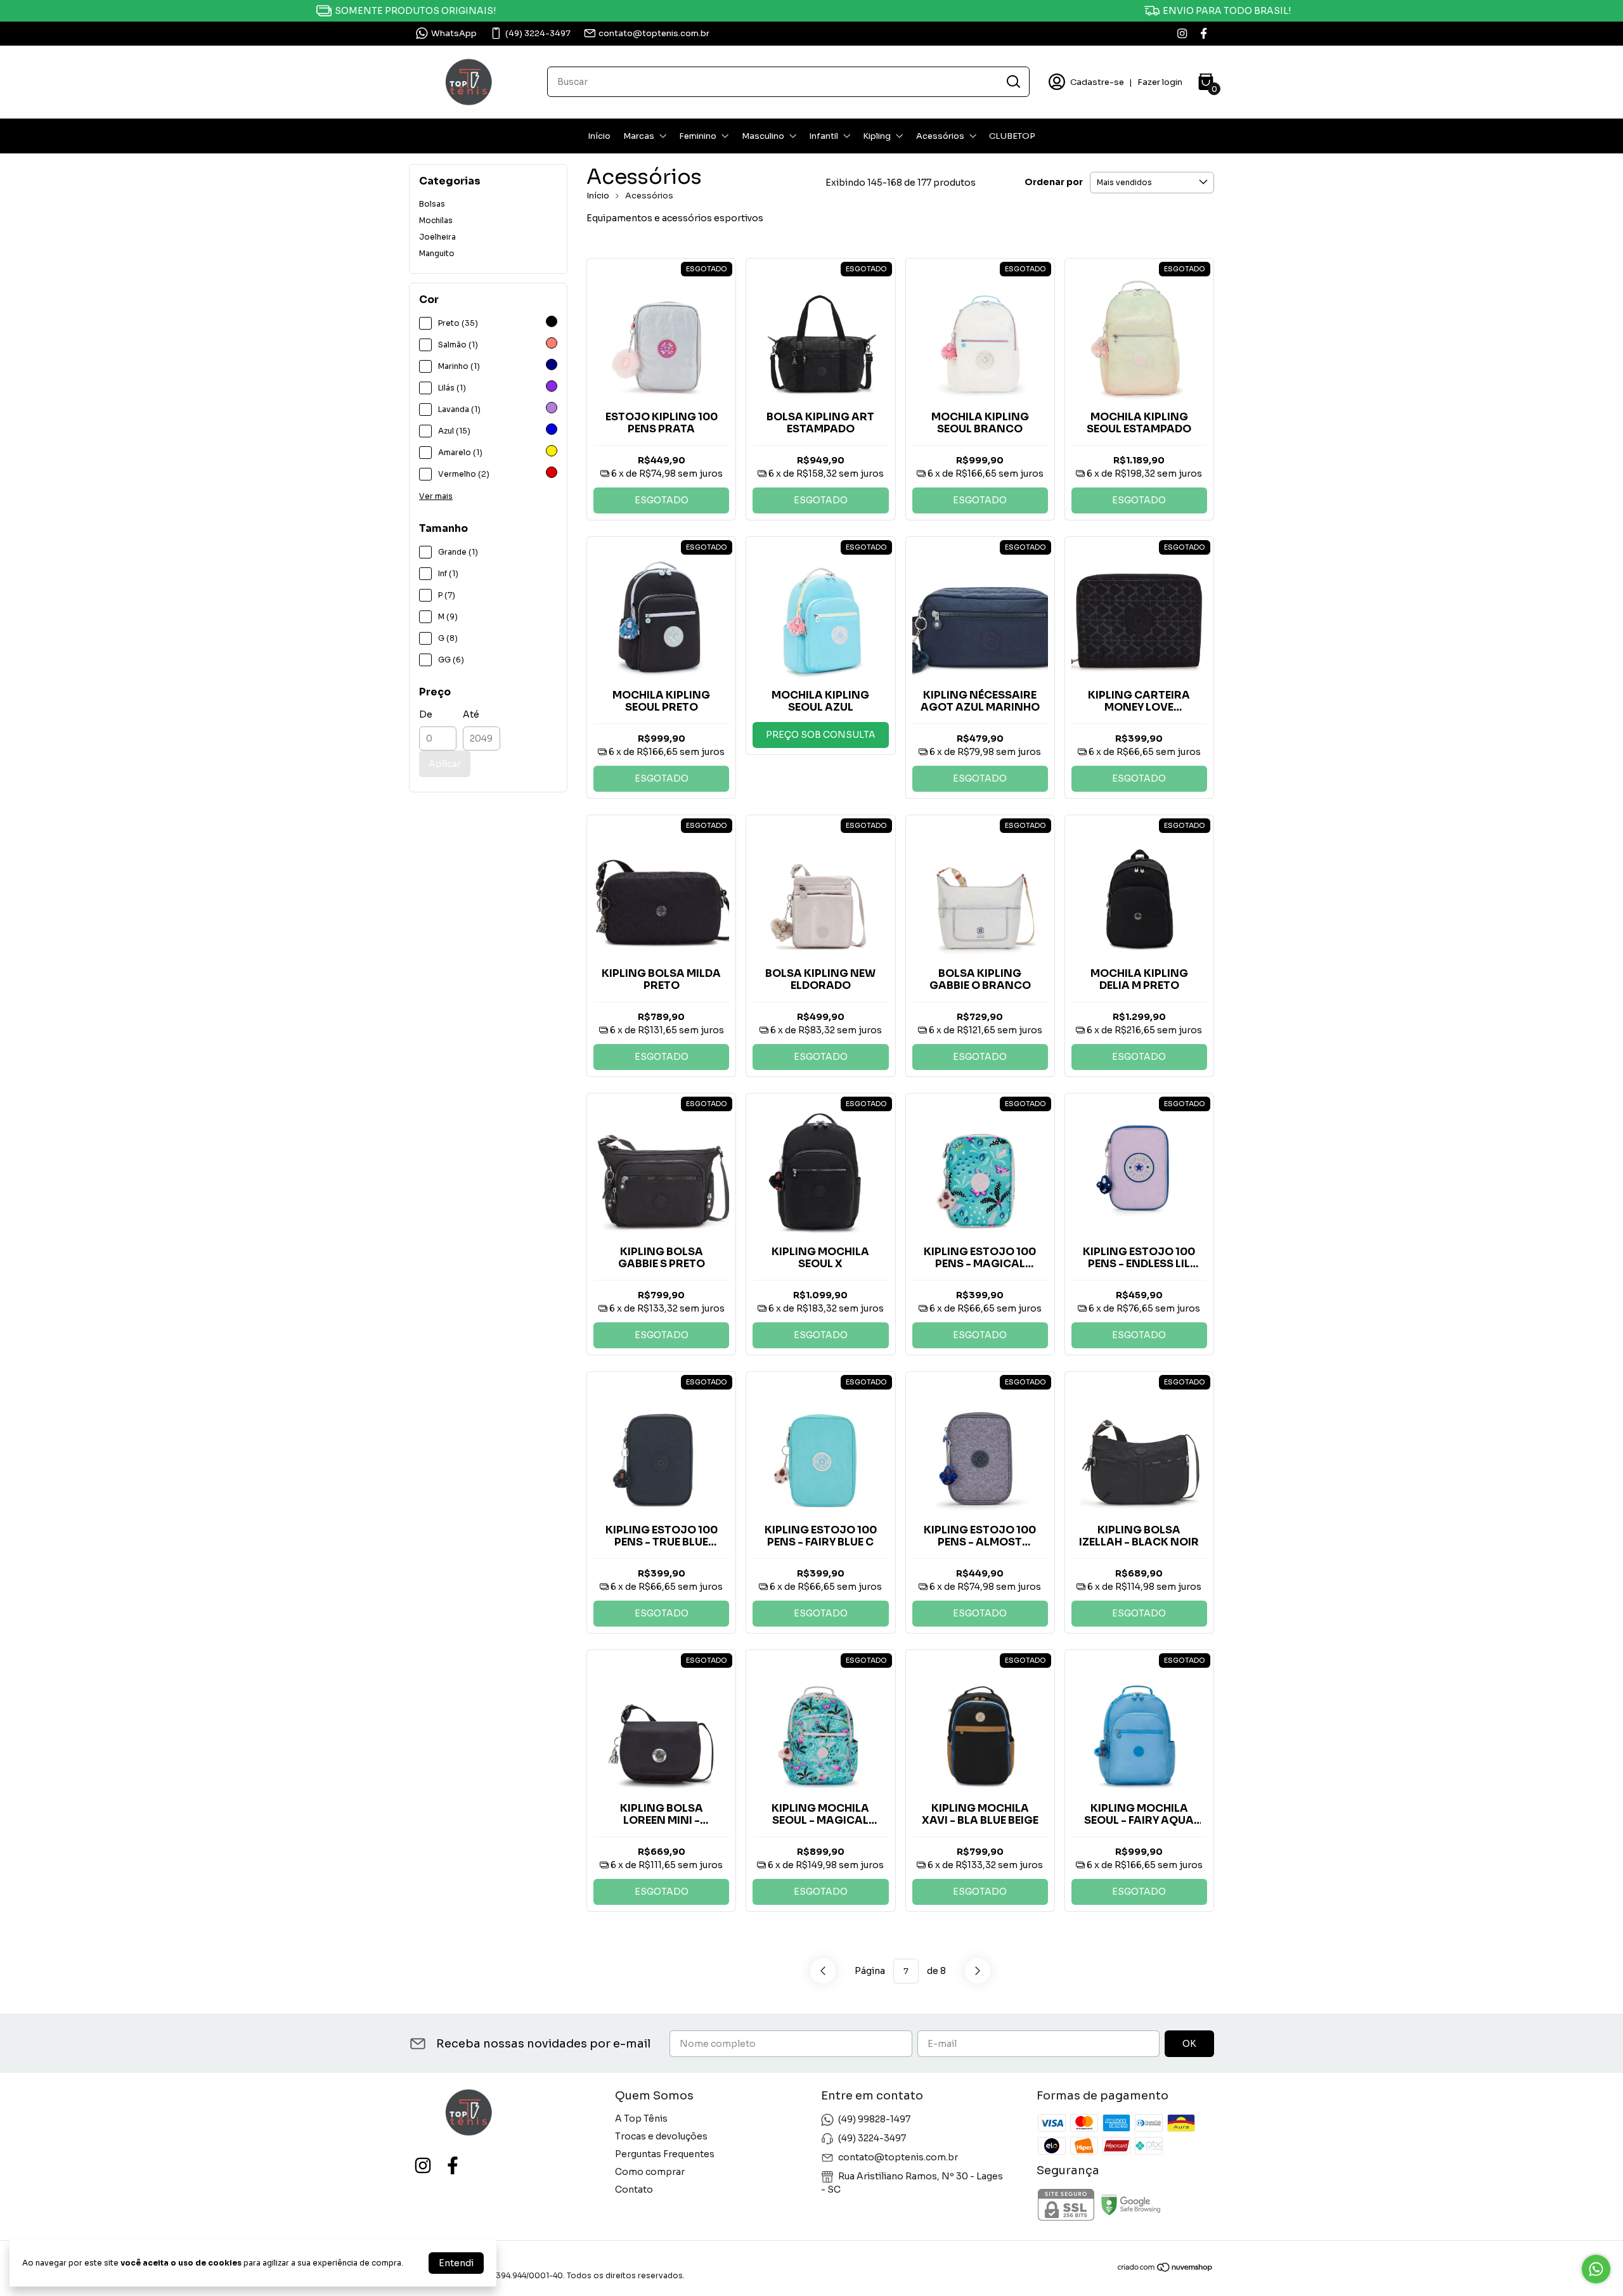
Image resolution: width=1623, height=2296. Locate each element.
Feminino (698, 136)
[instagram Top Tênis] (1182, 33)
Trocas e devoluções (661, 2136)
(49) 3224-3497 (538, 33)
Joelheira (437, 237)
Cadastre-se (1097, 82)
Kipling (877, 136)
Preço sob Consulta (821, 735)
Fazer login (1160, 82)
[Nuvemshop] (1166, 2269)
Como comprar (650, 2172)
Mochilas (436, 220)
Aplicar (445, 764)
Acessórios (940, 136)
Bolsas (432, 204)
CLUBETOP (1012, 136)
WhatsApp (454, 33)
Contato (634, 2190)
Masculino (763, 136)
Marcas (639, 136)
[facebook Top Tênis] (1204, 33)
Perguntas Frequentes (665, 2154)
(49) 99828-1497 (874, 2119)
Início (599, 136)
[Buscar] (1012, 81)
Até (471, 714)
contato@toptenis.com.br (654, 33)
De (426, 714)
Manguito (437, 253)
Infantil (824, 136)
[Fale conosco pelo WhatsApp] (1596, 2269)
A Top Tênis (641, 2119)
